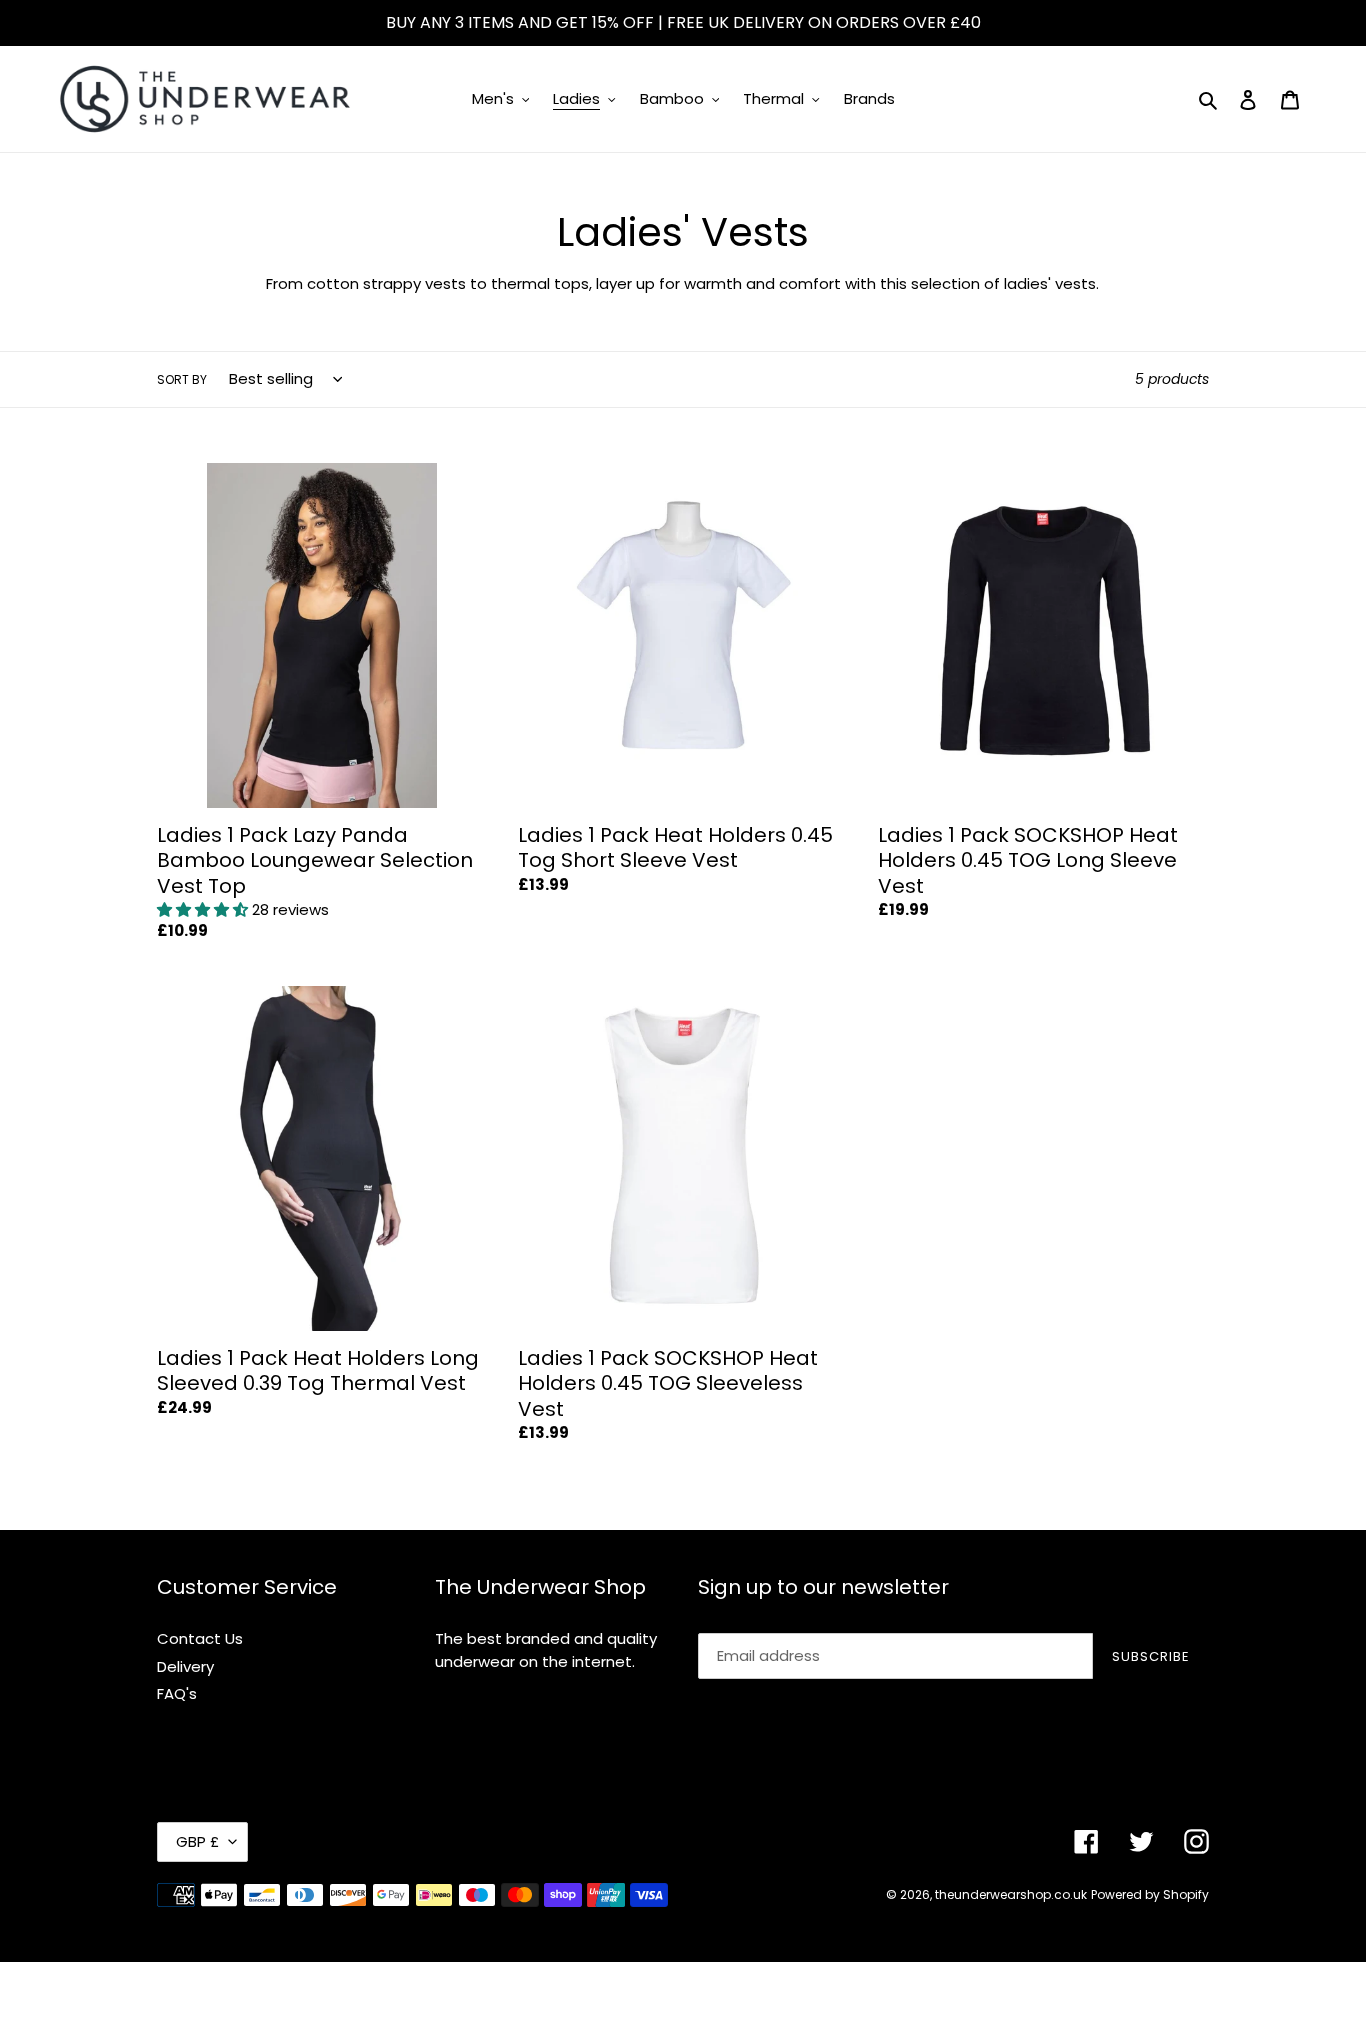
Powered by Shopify (1150, 1894)
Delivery (185, 1666)
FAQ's (177, 1693)
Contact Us (200, 1638)
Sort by (182, 379)
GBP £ (197, 1841)
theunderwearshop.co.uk (1011, 1894)
